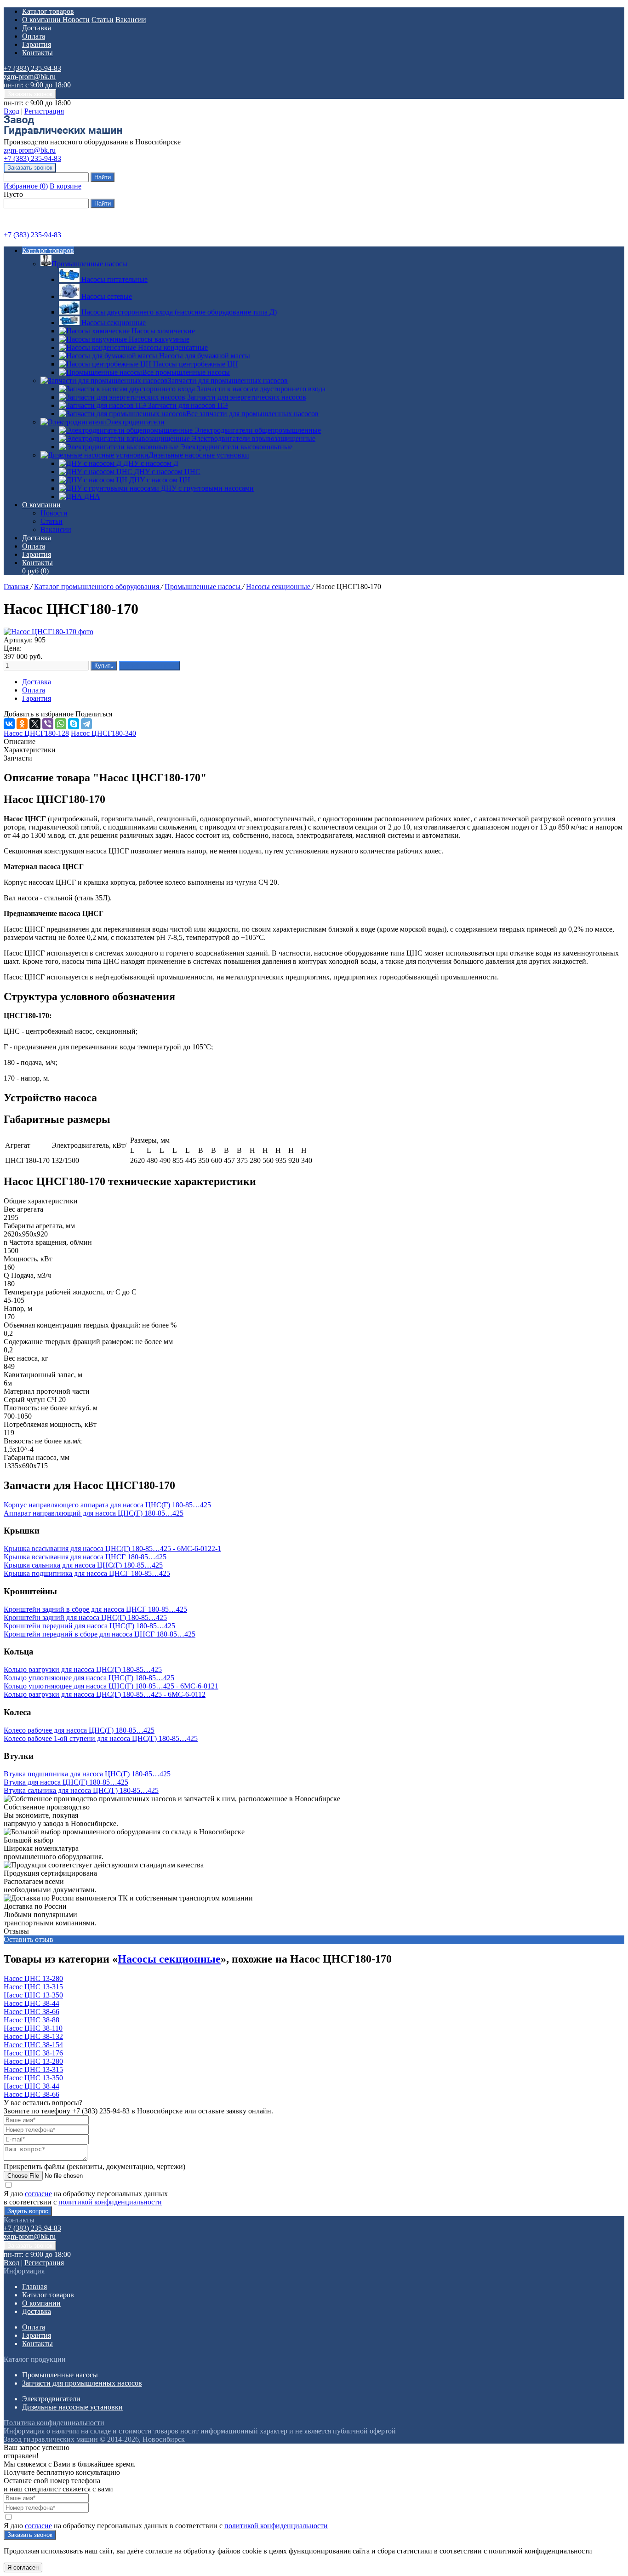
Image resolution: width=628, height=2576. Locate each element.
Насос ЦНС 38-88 (31, 2020)
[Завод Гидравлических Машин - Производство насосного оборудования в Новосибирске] (63, 134)
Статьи (103, 20)
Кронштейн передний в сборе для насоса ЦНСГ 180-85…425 (100, 1634)
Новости (76, 20)
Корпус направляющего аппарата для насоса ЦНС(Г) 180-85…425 (107, 1505)
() (26, 186)
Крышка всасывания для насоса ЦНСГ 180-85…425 (85, 1557)
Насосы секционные (279, 587)
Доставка (37, 28)
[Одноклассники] (22, 724)
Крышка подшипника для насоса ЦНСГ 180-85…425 (87, 1573)
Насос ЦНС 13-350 (33, 1995)
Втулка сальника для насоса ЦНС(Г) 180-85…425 (81, 1790)
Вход (11, 111)
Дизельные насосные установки (199, 455)
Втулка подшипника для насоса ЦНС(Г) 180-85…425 (87, 1774)
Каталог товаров (48, 11)
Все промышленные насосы (186, 372)
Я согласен (23, 2567)
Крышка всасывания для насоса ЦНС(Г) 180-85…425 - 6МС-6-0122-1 (112, 1548)
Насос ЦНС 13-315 (33, 1987)
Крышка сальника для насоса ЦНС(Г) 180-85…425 (83, 1565)
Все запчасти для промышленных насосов (252, 414)
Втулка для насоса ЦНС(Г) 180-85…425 (66, 1782)
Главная (17, 587)
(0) (35, 571)
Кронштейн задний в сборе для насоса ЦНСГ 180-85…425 (95, 1609)
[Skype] (74, 724)
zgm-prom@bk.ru (30, 77)
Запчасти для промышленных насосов (228, 381)
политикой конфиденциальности (110, 2202)
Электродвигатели (135, 422)
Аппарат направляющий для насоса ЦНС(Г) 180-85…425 (94, 1513)
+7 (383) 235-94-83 (32, 68)
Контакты (37, 53)
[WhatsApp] (61, 724)
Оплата (34, 36)
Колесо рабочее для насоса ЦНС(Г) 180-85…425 (79, 1730)
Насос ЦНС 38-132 (33, 2036)
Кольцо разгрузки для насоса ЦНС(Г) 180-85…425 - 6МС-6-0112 (105, 1694)
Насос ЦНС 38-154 (33, 2045)
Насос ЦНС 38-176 (33, 2053)
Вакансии (131, 20)
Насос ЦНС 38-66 (31, 2012)
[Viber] (48, 724)
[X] (35, 724)
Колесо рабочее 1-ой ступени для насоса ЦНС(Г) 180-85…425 (101, 1738)
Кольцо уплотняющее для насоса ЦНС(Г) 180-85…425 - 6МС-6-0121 (111, 1686)
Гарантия (37, 44)
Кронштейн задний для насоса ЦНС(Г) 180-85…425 (85, 1617)
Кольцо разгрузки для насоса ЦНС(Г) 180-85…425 (83, 1669)
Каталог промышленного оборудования (97, 587)
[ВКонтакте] (9, 724)
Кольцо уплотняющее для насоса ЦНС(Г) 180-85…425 (89, 1678)
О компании (42, 20)
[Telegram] (86, 724)
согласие (38, 2194)
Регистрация (44, 111)
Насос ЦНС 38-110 (33, 2028)
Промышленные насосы (89, 264)
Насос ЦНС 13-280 (33, 1978)
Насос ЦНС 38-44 (31, 2003)
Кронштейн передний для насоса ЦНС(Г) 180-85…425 (89, 1626)
